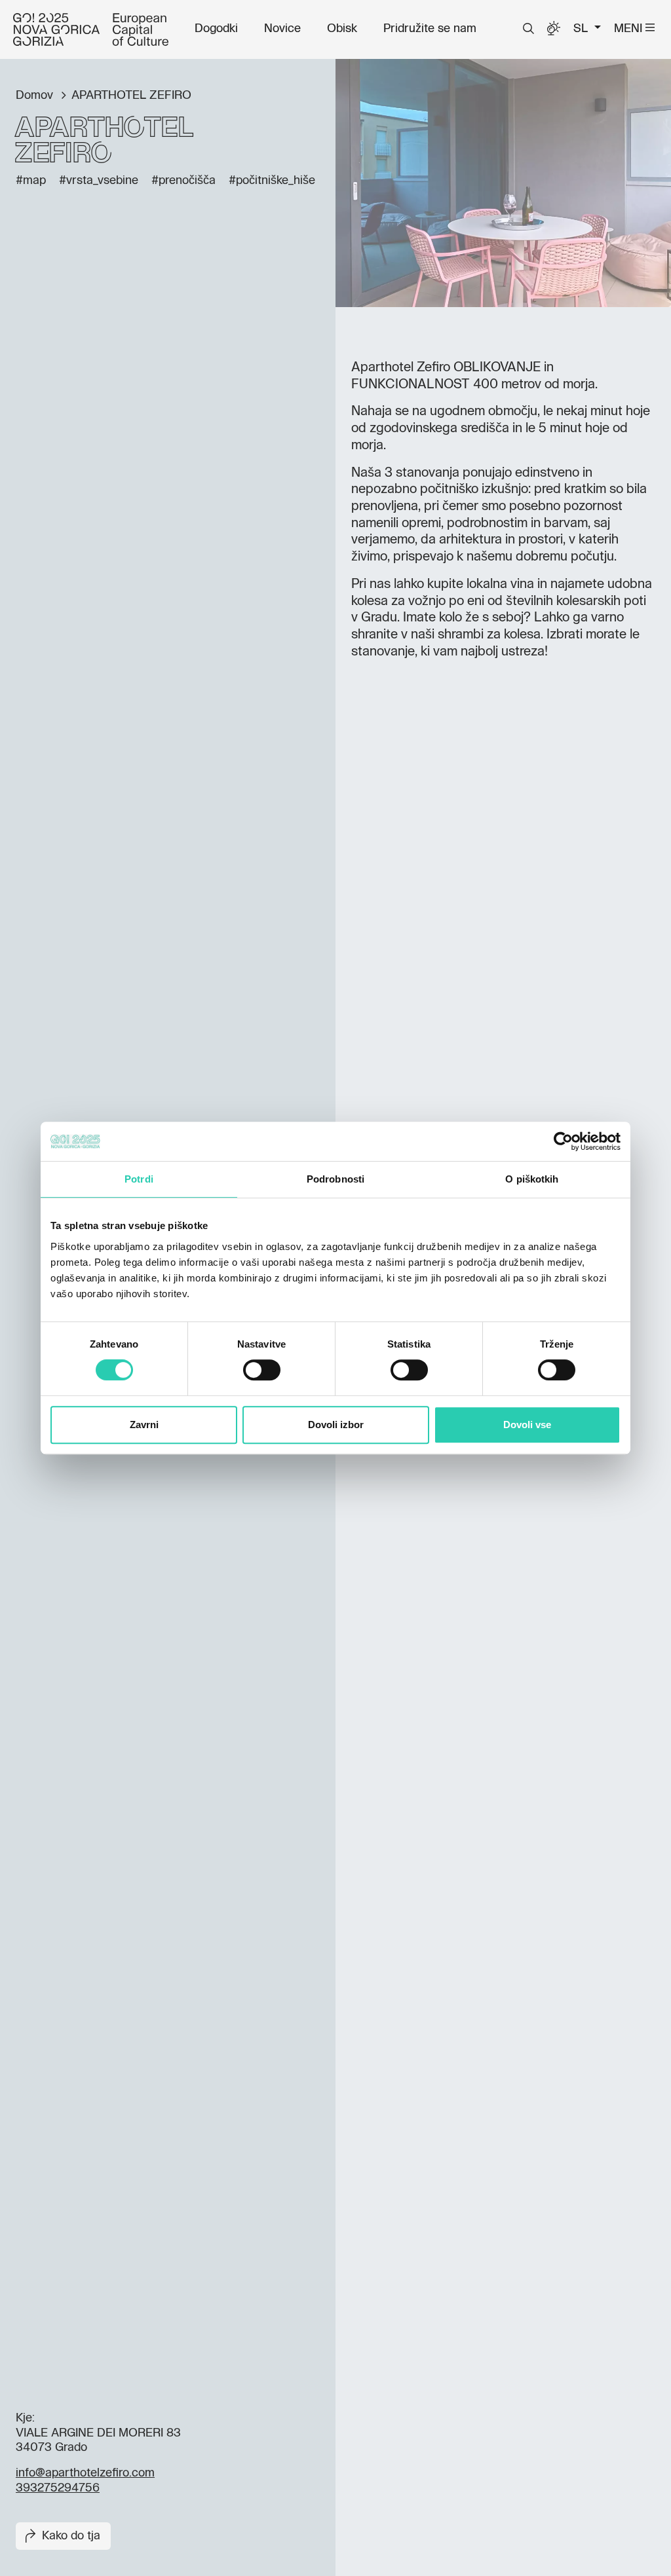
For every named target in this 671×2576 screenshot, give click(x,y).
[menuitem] (216, 29)
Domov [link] (36, 96)
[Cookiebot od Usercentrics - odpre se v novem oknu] (563, 1141)
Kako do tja (71, 2536)
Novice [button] (282, 29)
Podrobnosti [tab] (335, 1179)
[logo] (91, 29)
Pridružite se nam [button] (430, 29)
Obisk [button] (342, 29)
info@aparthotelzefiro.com (85, 2473)
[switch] (262, 1370)
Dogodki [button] (216, 29)
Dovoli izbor (336, 1425)
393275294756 (58, 2488)
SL (582, 29)
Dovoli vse (527, 1425)
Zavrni (144, 1425)
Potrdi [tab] (139, 1179)
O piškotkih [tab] (532, 1179)
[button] (528, 29)
